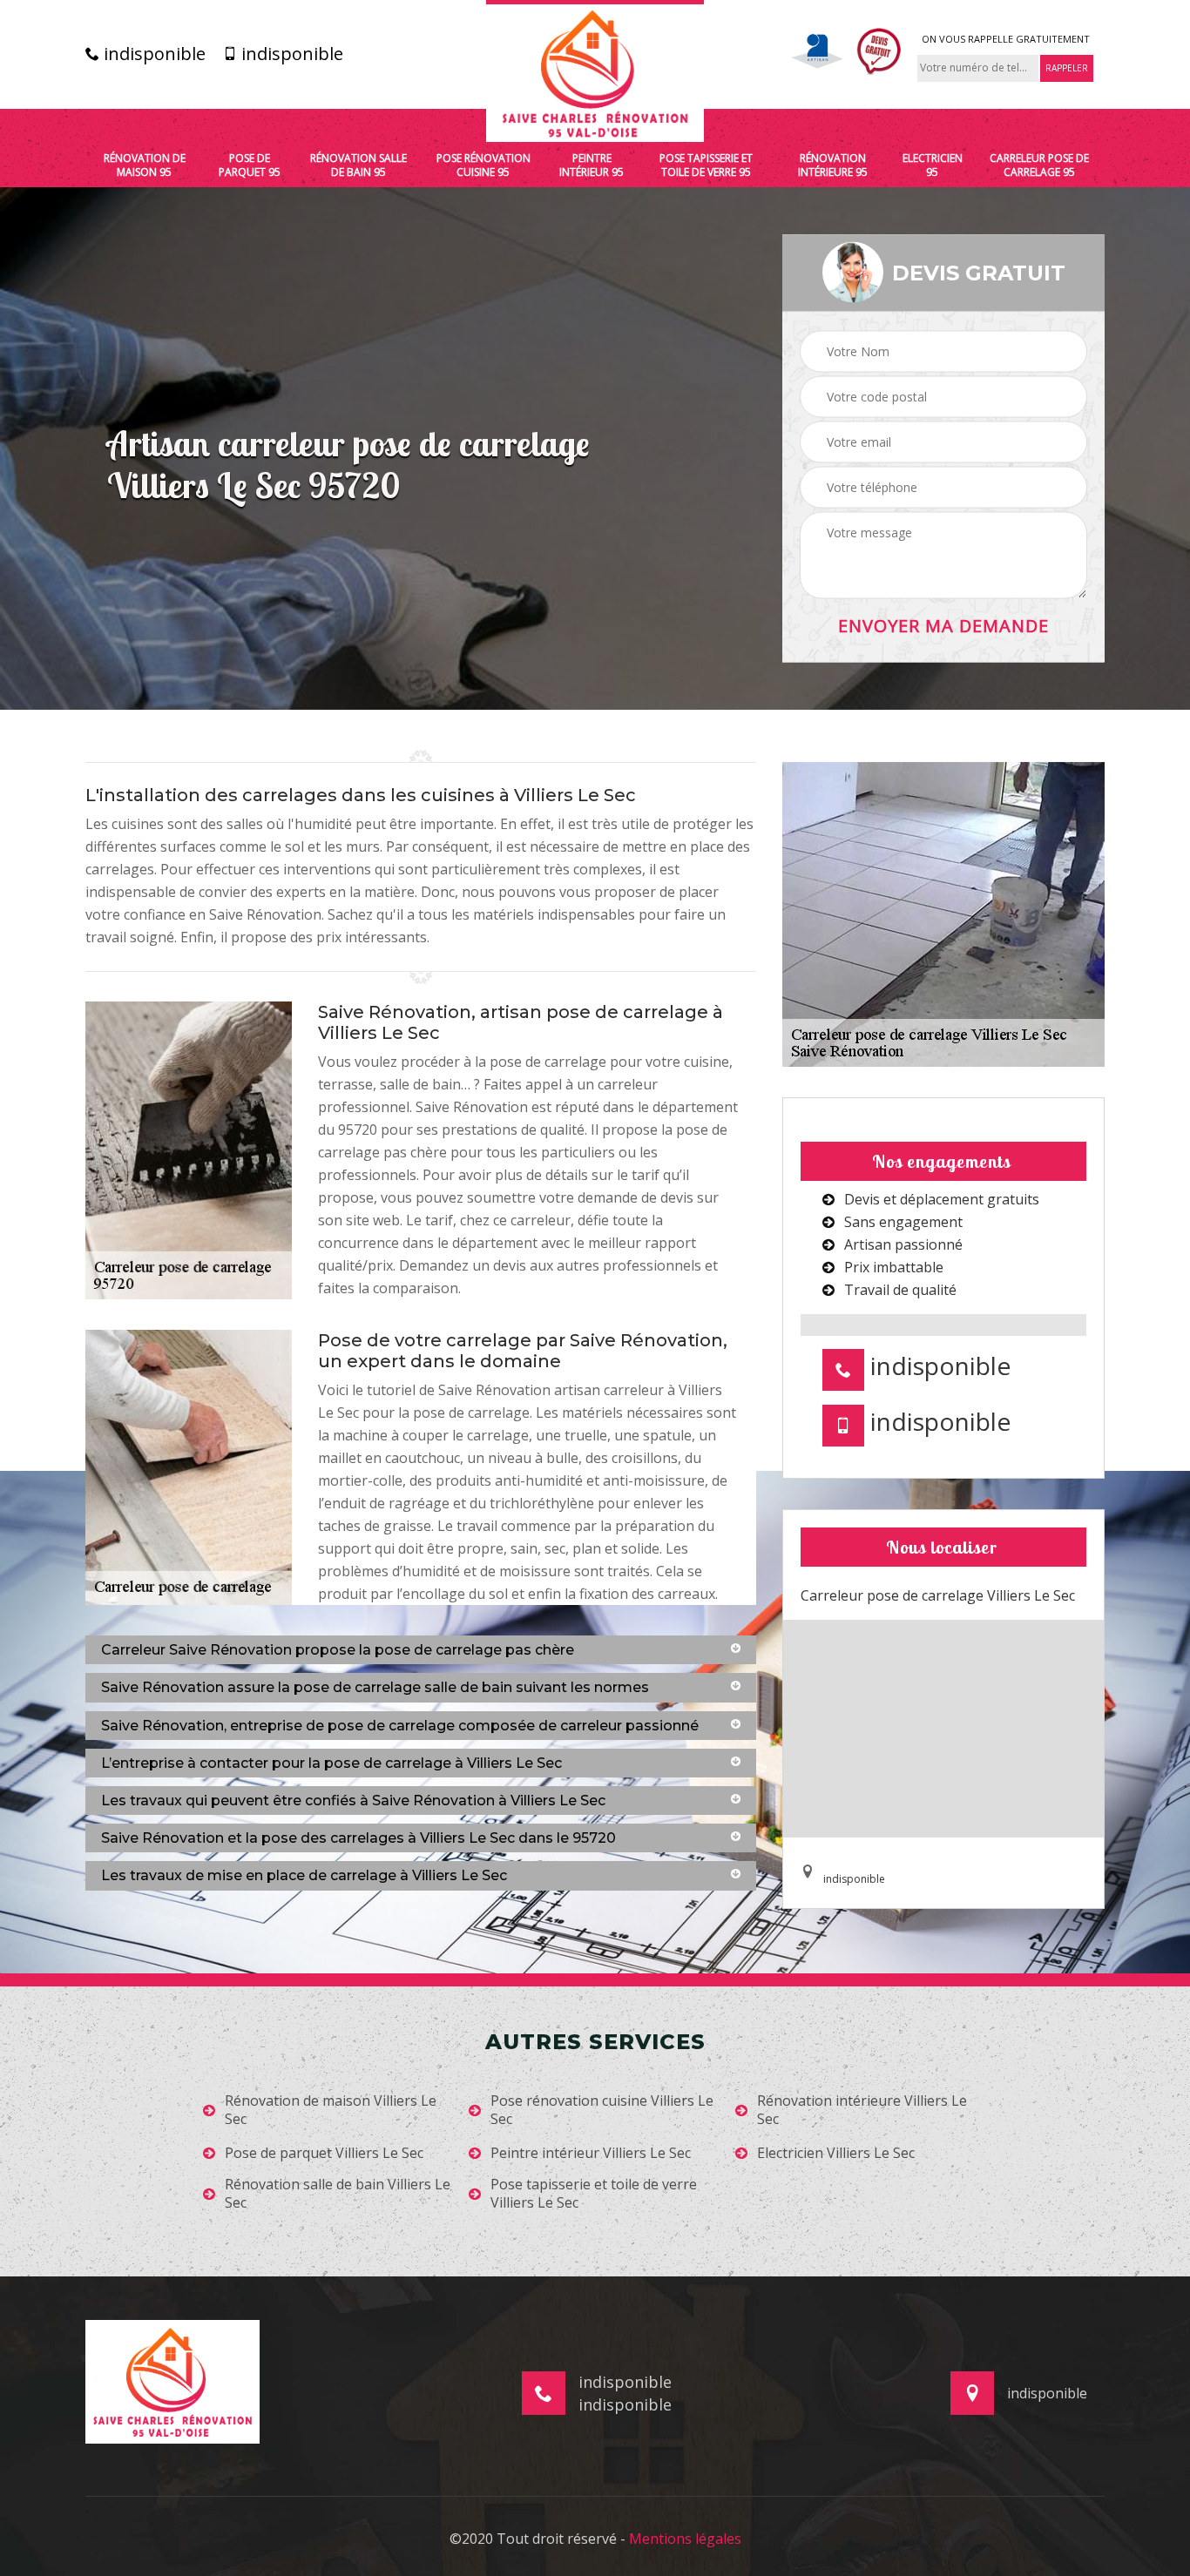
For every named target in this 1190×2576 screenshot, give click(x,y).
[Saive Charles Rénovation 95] (595, 71)
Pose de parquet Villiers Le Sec (324, 2153)
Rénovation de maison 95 (145, 165)
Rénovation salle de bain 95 (358, 165)
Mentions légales (685, 2539)
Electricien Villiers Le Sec (836, 2153)
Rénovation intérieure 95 (833, 165)
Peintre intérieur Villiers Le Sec (591, 2153)
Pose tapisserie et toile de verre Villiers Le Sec (594, 2194)
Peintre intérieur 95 (592, 165)
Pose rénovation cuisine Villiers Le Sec (602, 2110)
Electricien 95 (933, 165)
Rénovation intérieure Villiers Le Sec (862, 2110)
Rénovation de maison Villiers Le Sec (331, 2110)
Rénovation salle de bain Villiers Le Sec (338, 2194)
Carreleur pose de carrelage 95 (1039, 165)
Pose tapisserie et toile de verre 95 (706, 165)
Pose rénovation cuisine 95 (483, 165)
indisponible (152, 54)
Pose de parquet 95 (250, 165)
